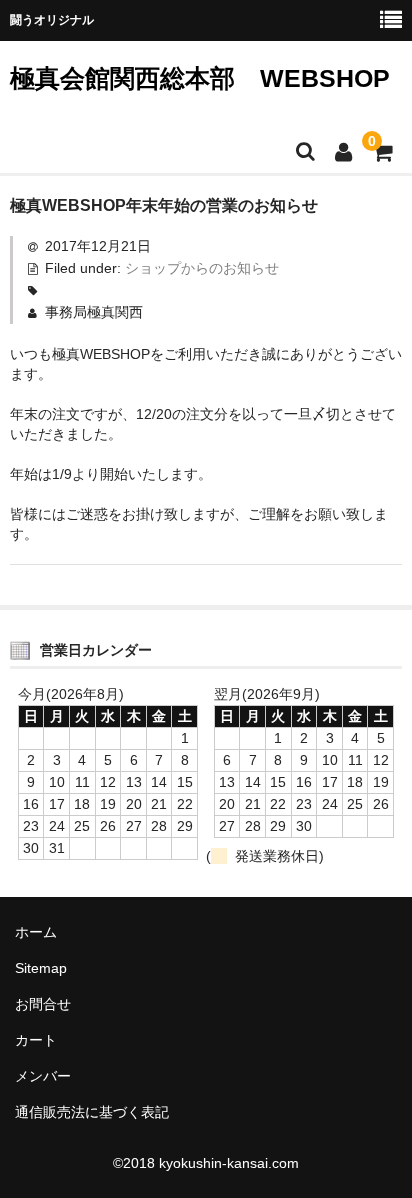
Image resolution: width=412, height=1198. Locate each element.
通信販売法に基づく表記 (92, 1112)
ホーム (36, 932)
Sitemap (41, 968)
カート (36, 1040)
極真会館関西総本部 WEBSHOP (200, 78)
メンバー (43, 1076)
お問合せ (43, 1004)
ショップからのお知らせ (202, 268)
